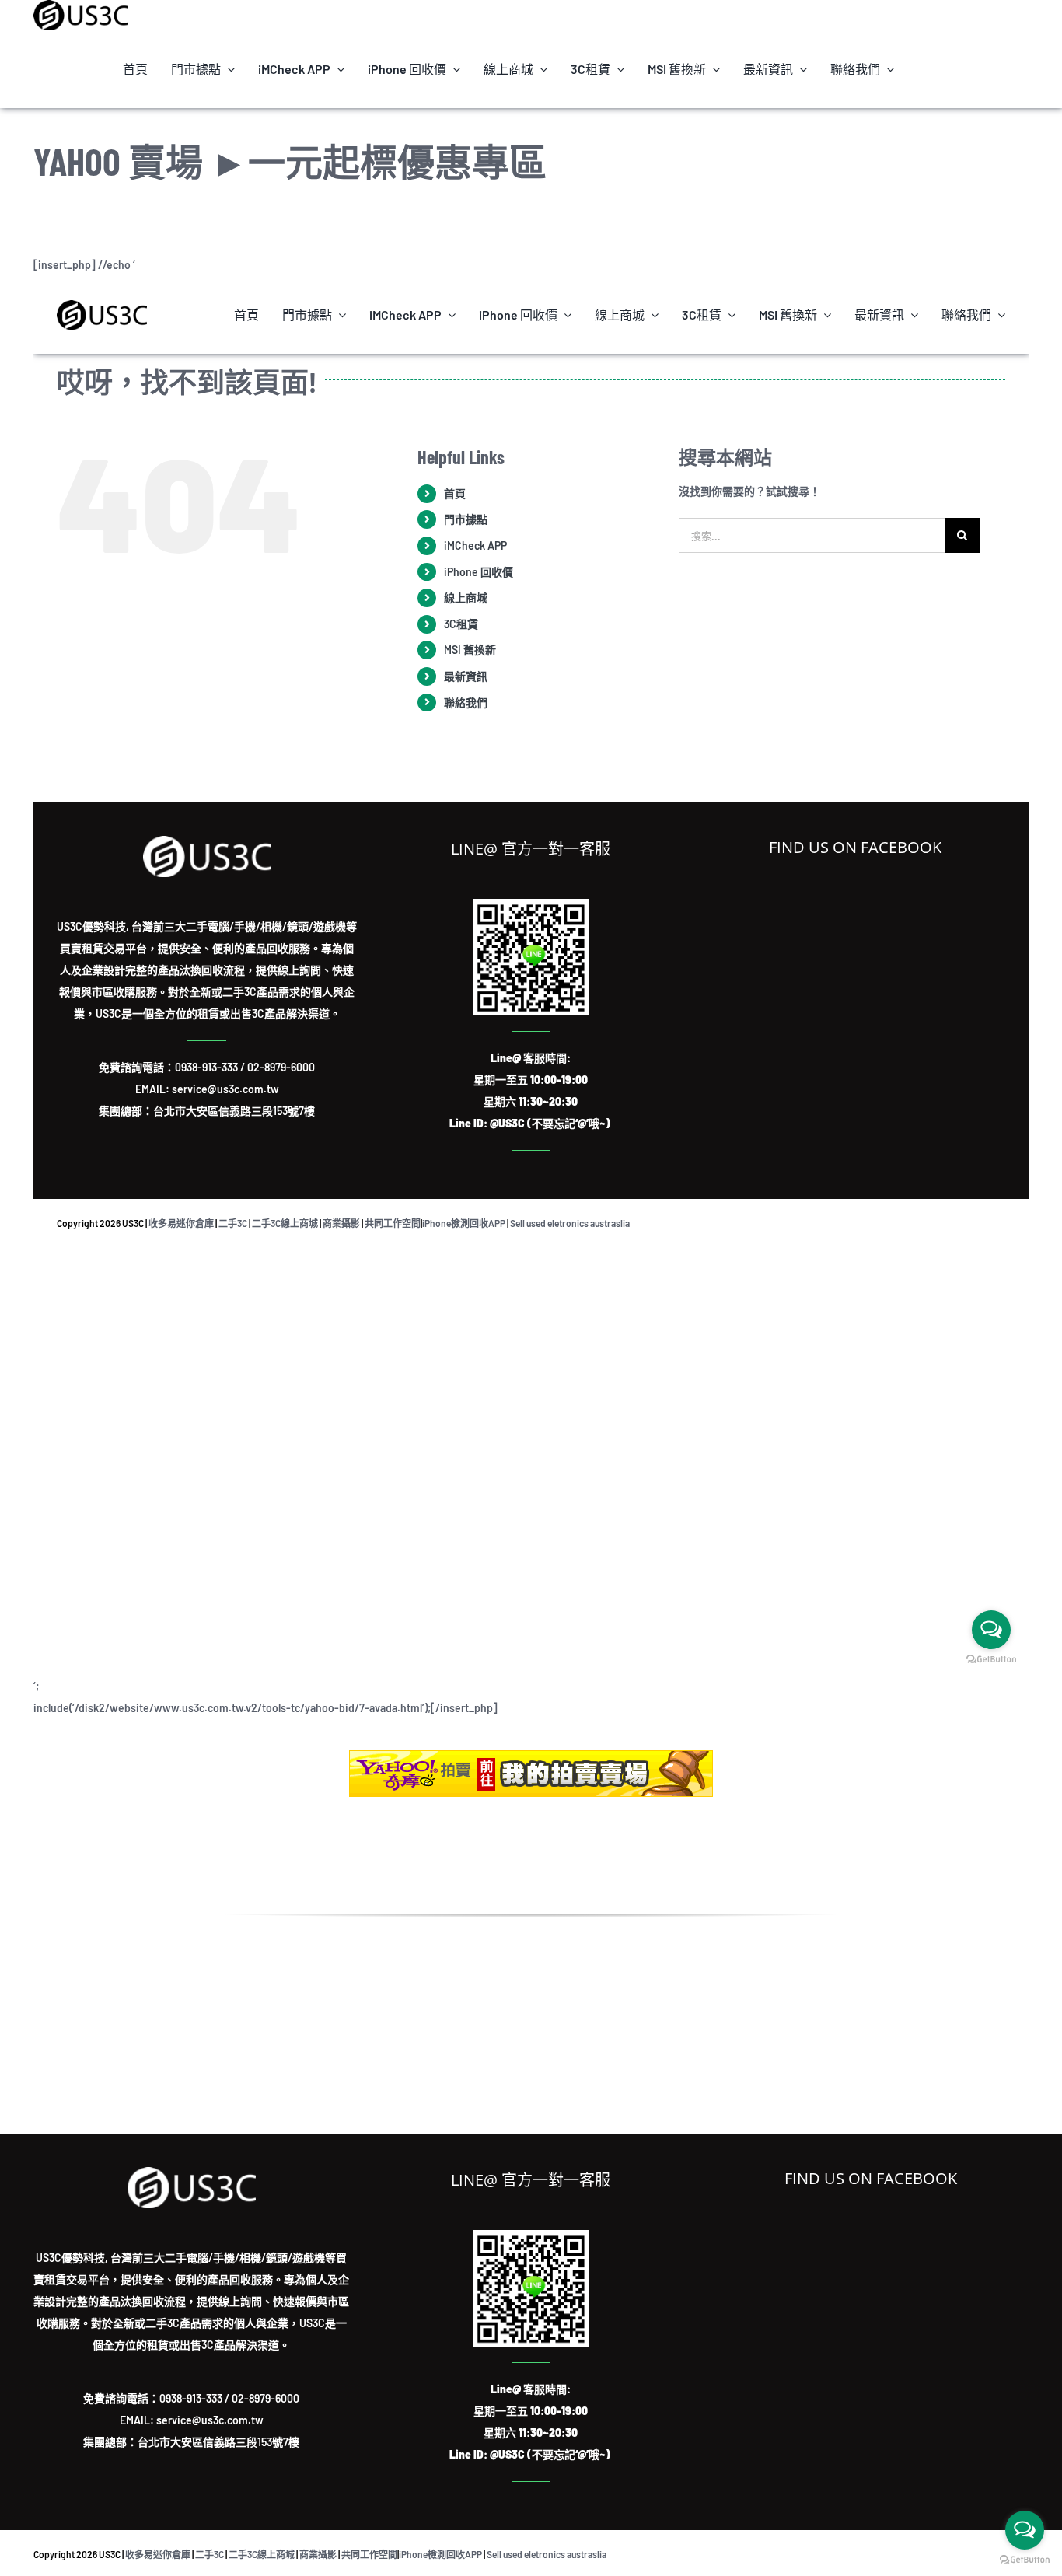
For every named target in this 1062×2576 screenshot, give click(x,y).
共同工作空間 (369, 2554)
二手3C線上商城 (262, 2554)
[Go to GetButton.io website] (1025, 2560)
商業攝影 (318, 2554)
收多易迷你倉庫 (158, 2554)
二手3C (210, 2554)
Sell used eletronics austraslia (547, 2554)
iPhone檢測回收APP (440, 2554)
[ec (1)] (531, 1755)
